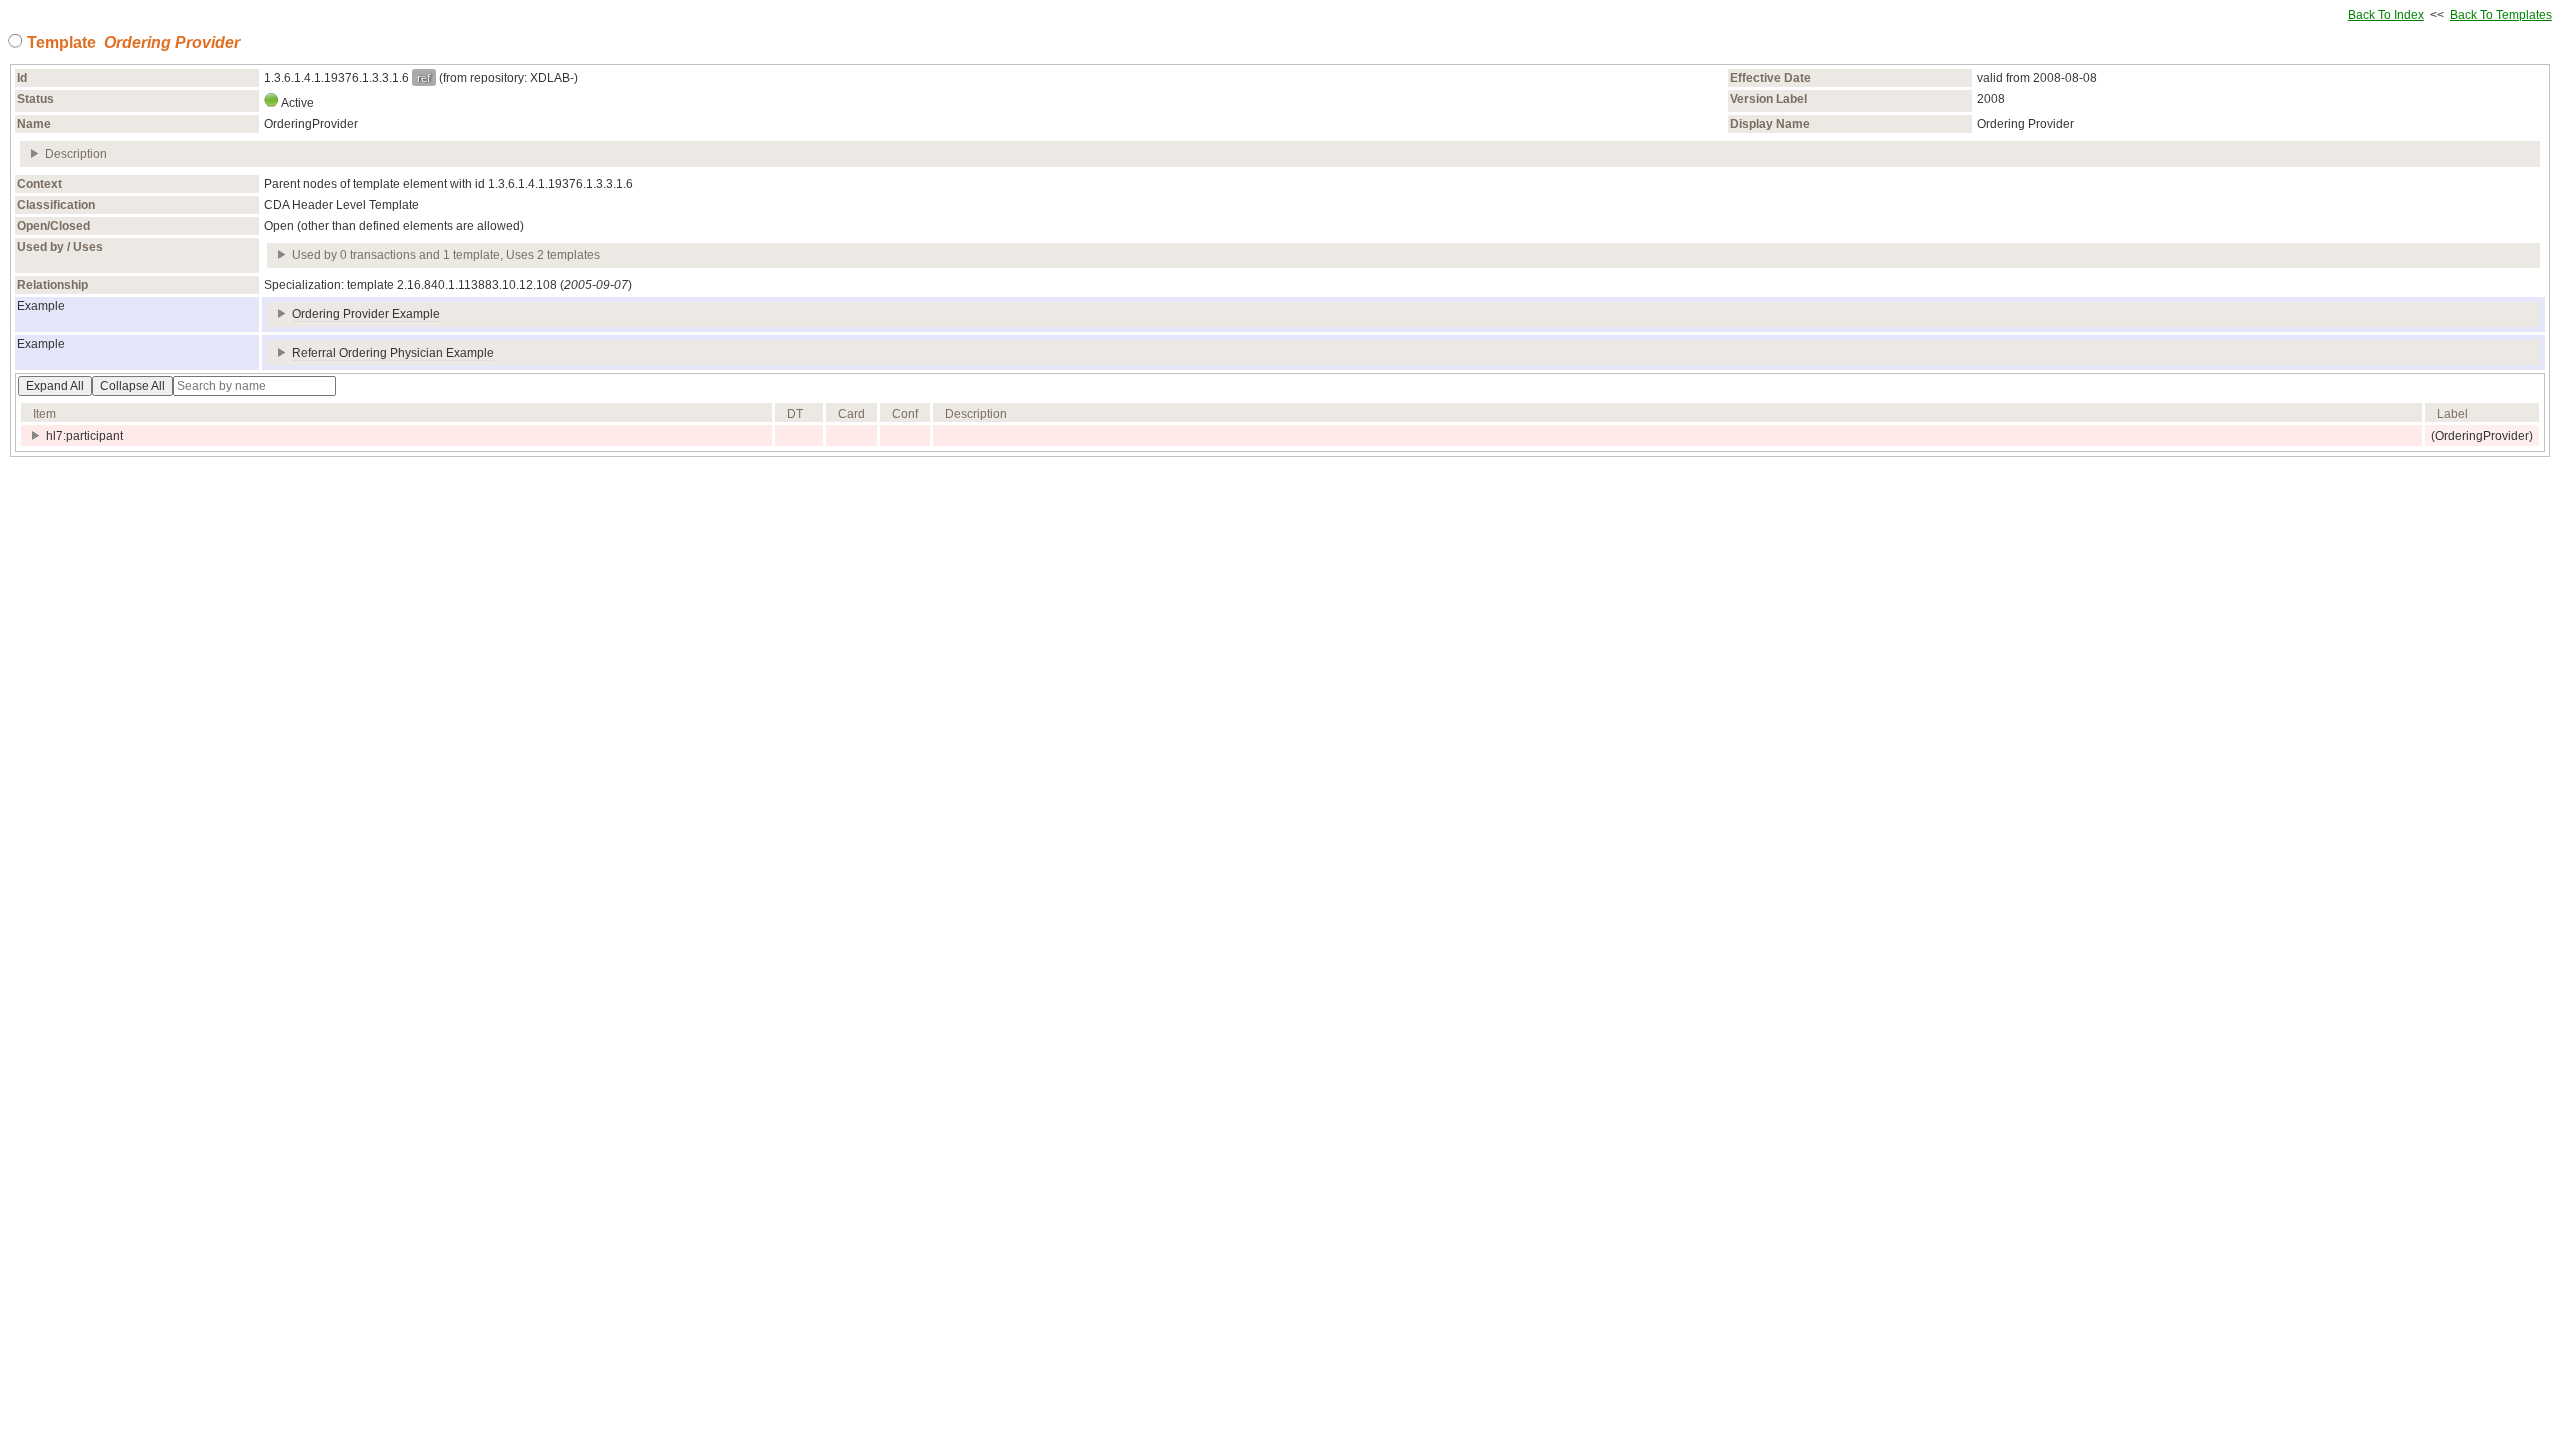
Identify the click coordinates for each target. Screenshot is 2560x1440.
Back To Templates (2501, 15)
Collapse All (132, 386)
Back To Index (2386, 15)
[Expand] (35, 154)
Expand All (55, 386)
